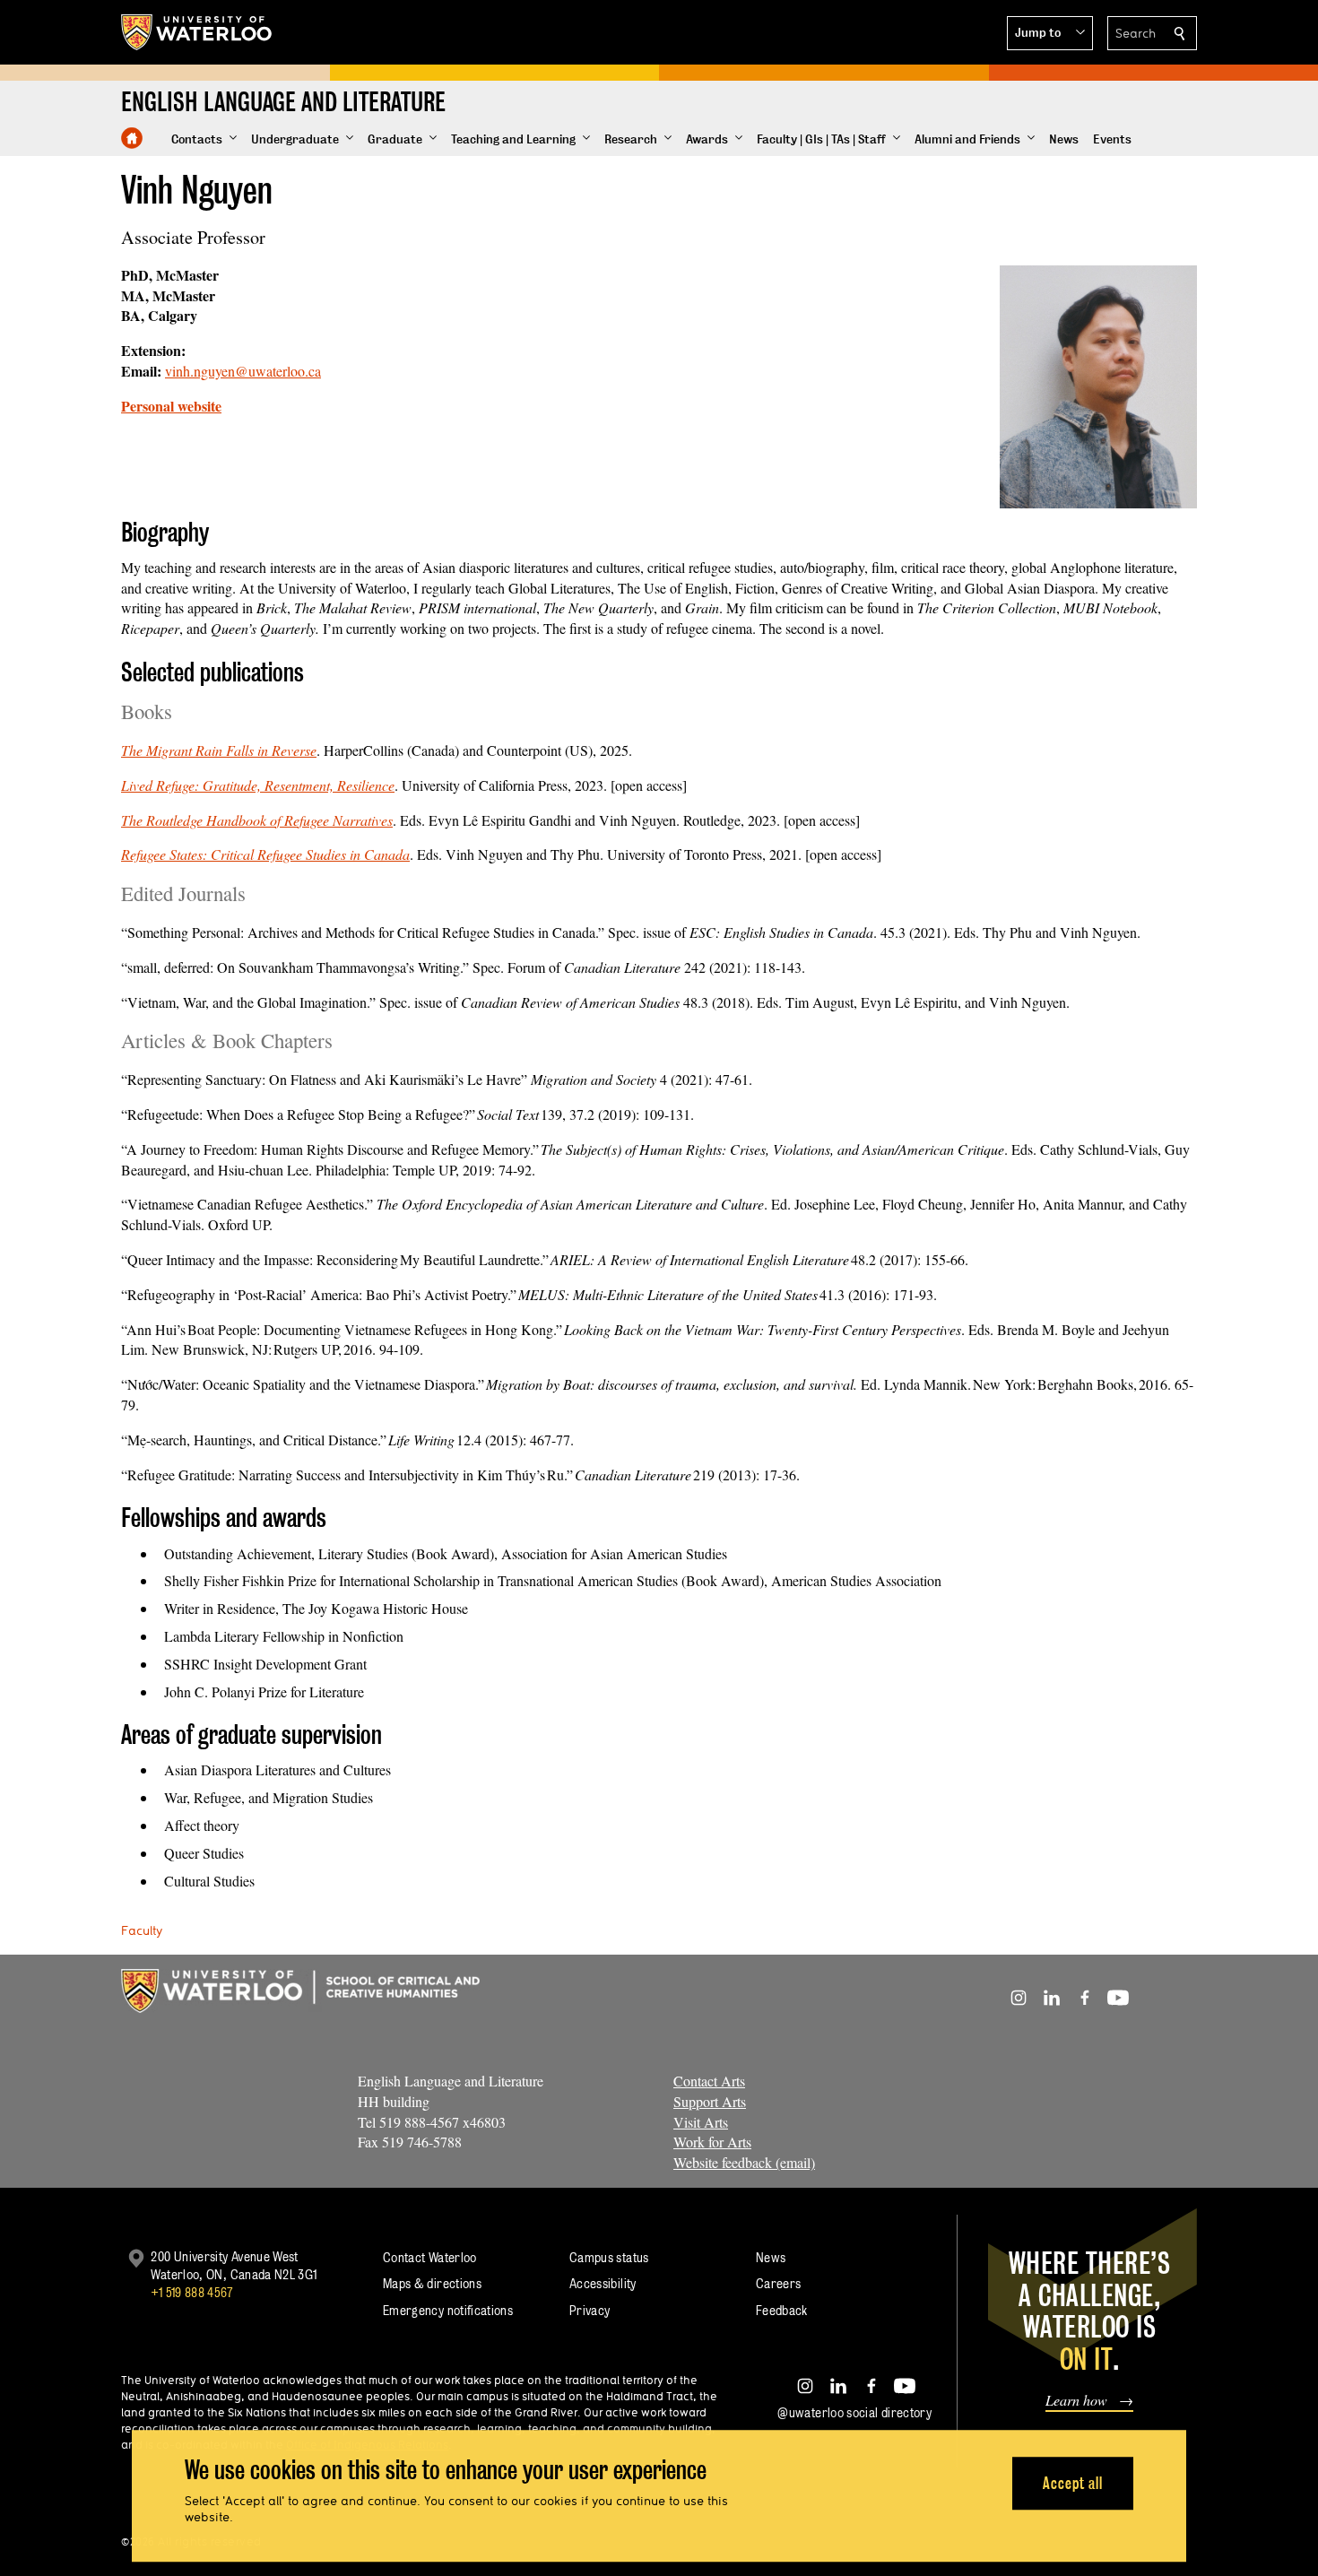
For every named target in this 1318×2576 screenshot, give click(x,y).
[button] (1050, 33)
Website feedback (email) (744, 2162)
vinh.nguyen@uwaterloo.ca (243, 371)
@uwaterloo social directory (854, 2412)
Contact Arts (709, 2081)
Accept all (1073, 2483)
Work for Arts (712, 2142)
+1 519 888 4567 (192, 2292)
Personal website (171, 406)
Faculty (142, 1930)
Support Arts (710, 2101)
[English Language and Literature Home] (132, 138)
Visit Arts (701, 2122)
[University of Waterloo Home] (197, 32)
